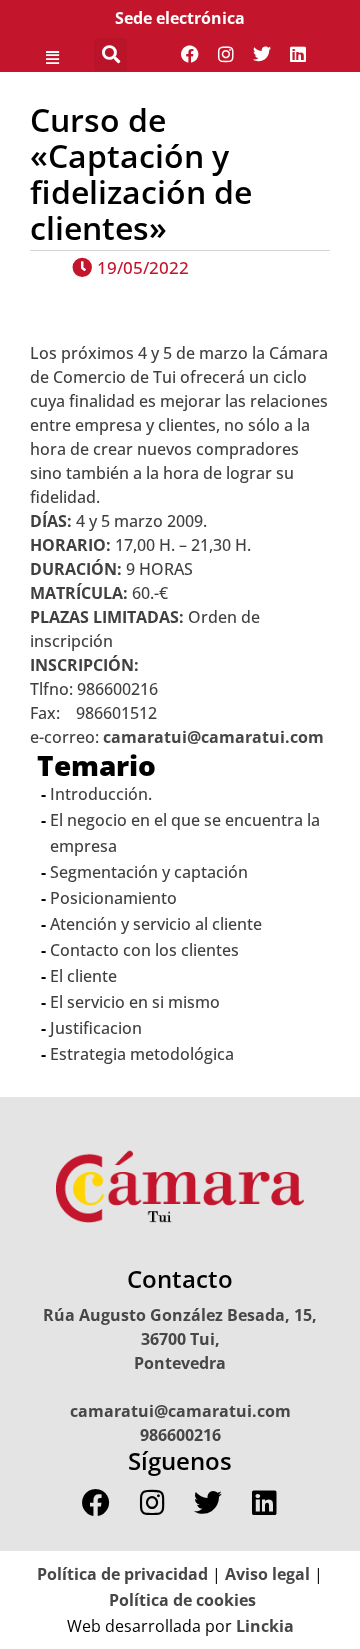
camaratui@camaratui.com (213, 737)
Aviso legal (267, 1574)
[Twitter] (262, 54)
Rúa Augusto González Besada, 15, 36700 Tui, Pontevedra (180, 1339)
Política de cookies (182, 1600)
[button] (52, 54)
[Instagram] (226, 54)
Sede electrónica (180, 18)
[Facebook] (190, 54)
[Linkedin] (298, 54)
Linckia (263, 1626)
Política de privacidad (122, 1574)
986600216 (180, 1435)
